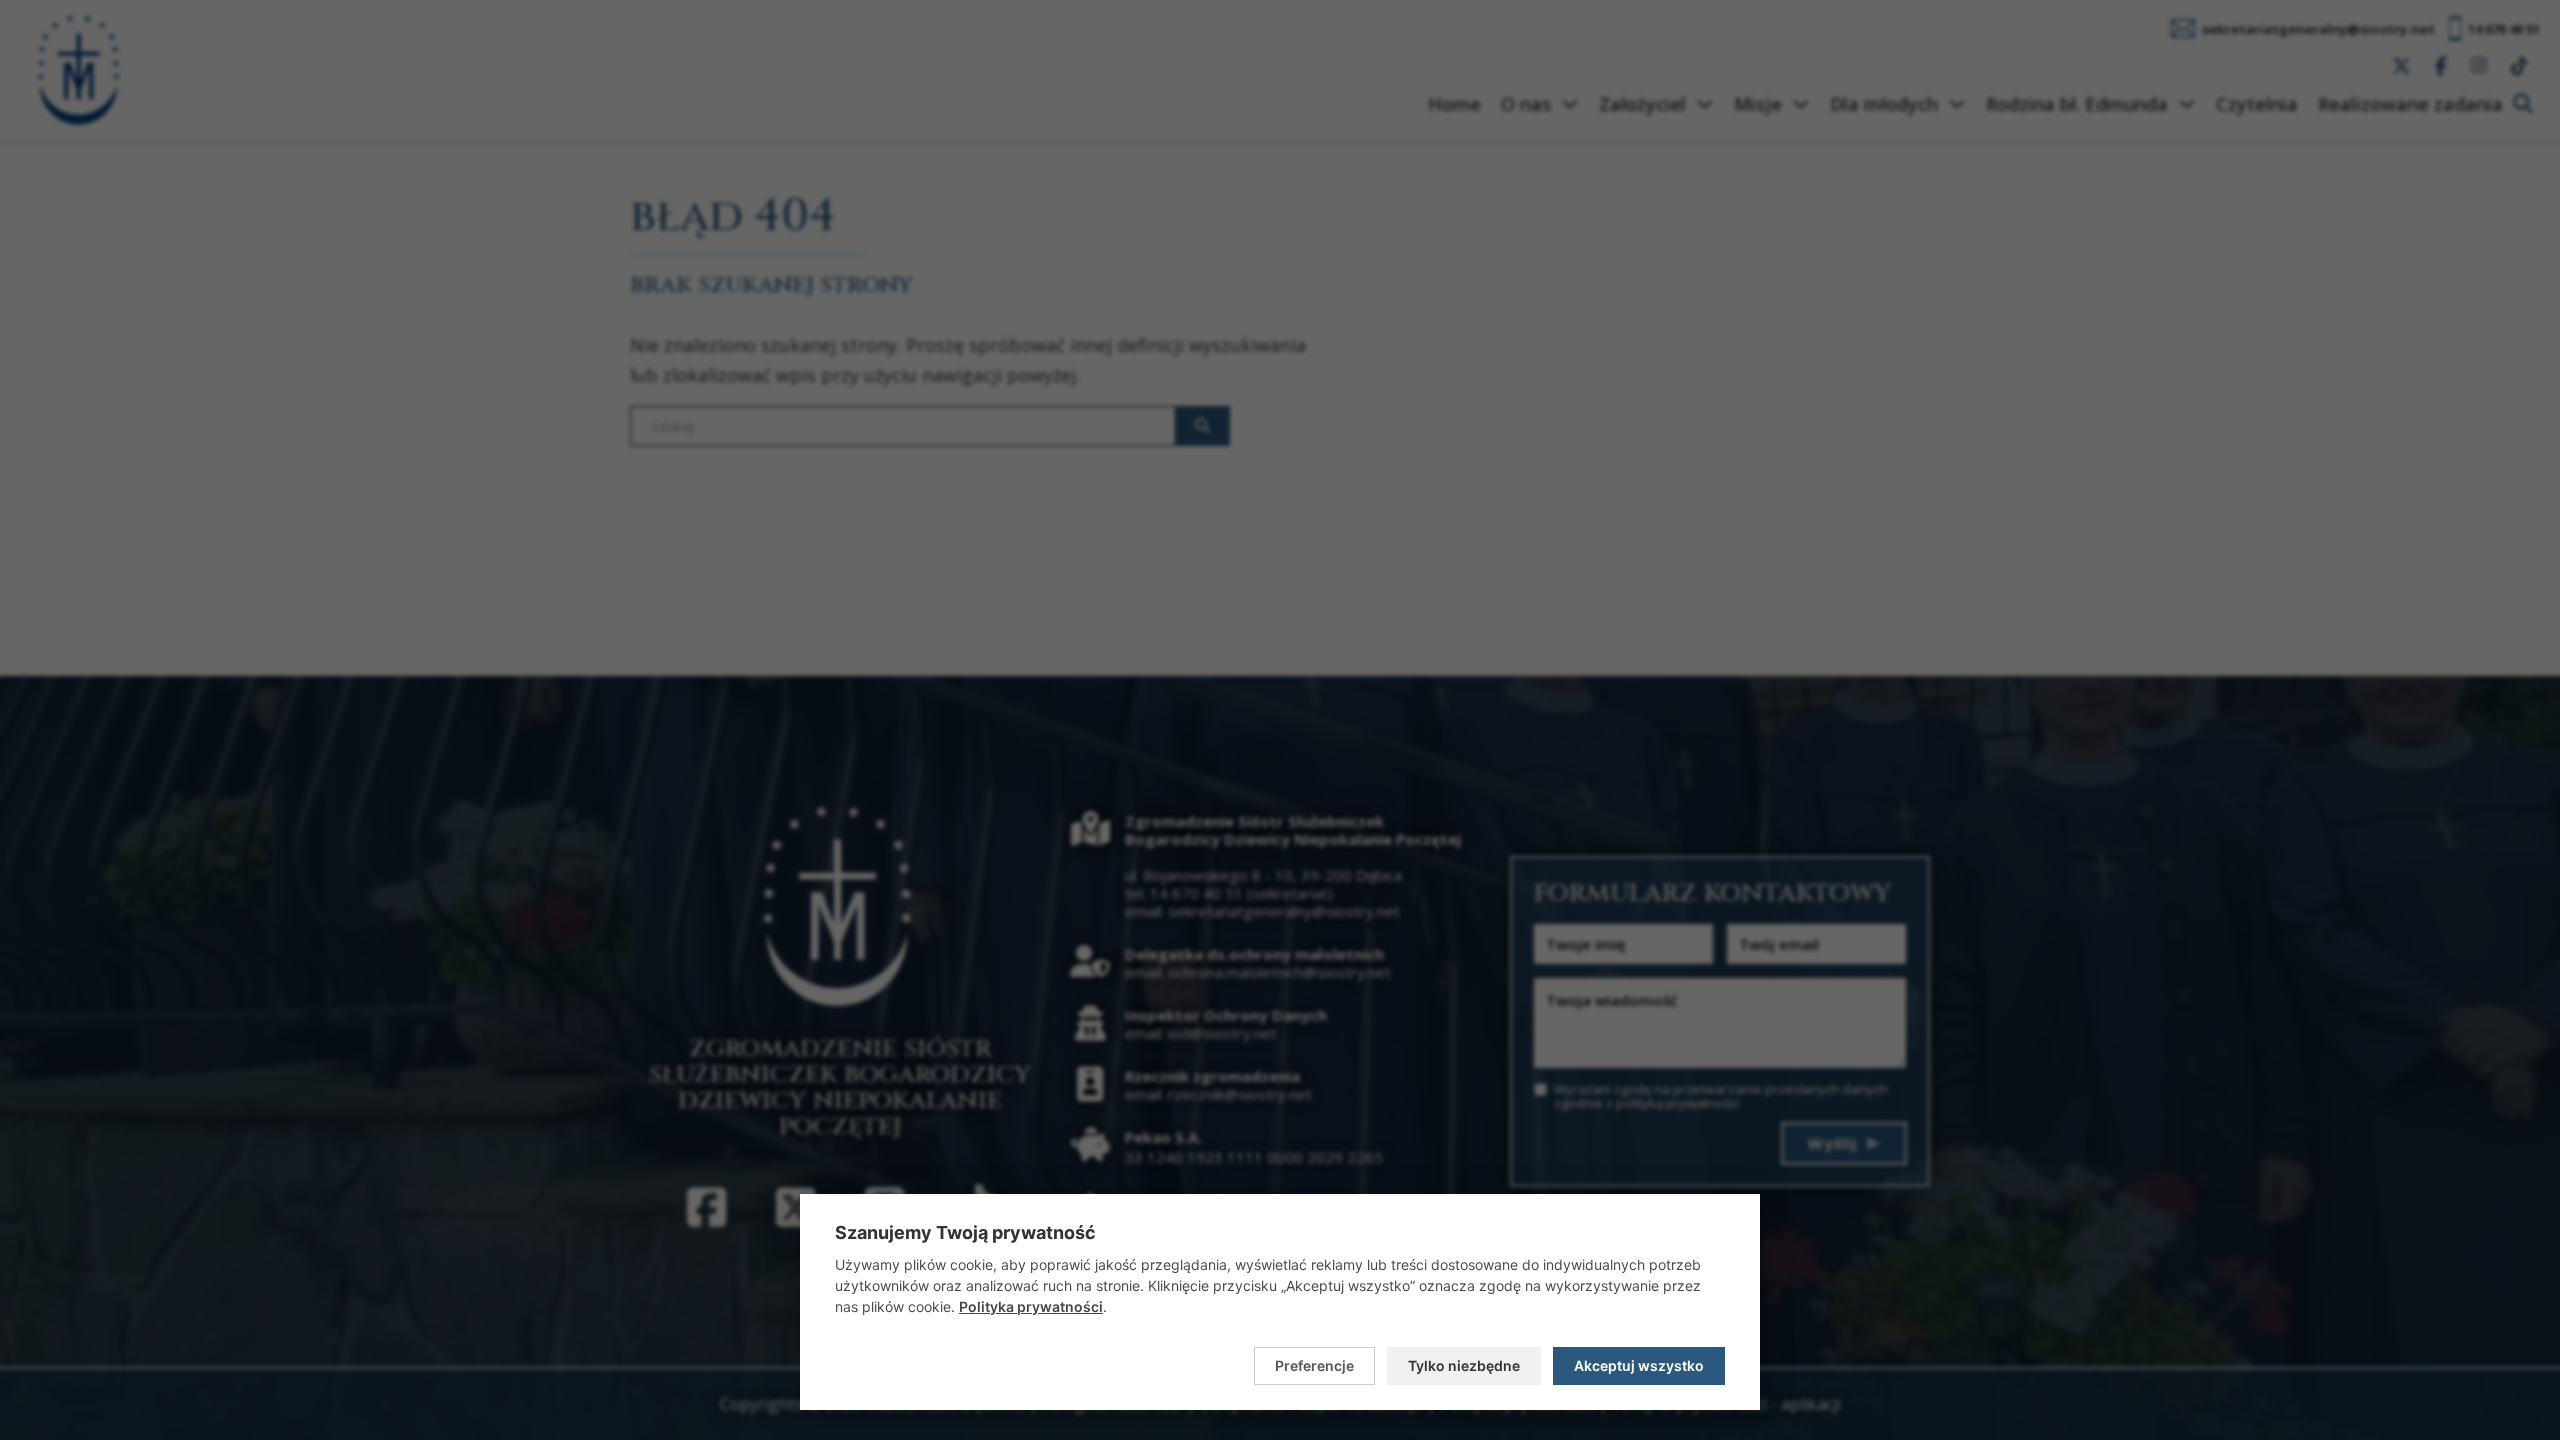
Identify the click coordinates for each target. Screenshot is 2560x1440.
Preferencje (1314, 1365)
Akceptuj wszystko (1639, 1365)
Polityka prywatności (1031, 1306)
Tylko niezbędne (1464, 1365)
